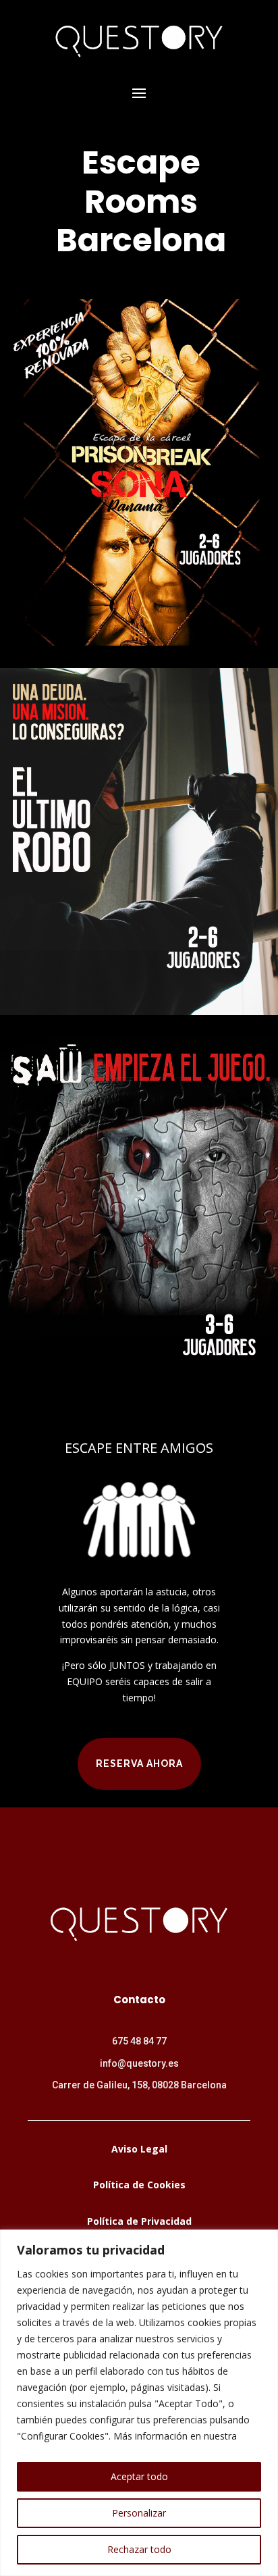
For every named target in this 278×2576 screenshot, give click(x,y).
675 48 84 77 (139, 2041)
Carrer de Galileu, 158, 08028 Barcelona (139, 2085)
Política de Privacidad (139, 2221)
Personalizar (139, 2513)
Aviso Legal (139, 2149)
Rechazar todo (139, 2549)
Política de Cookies (139, 2185)
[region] (139, 2403)
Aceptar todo (139, 2476)
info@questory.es (139, 2063)
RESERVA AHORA (139, 1763)
